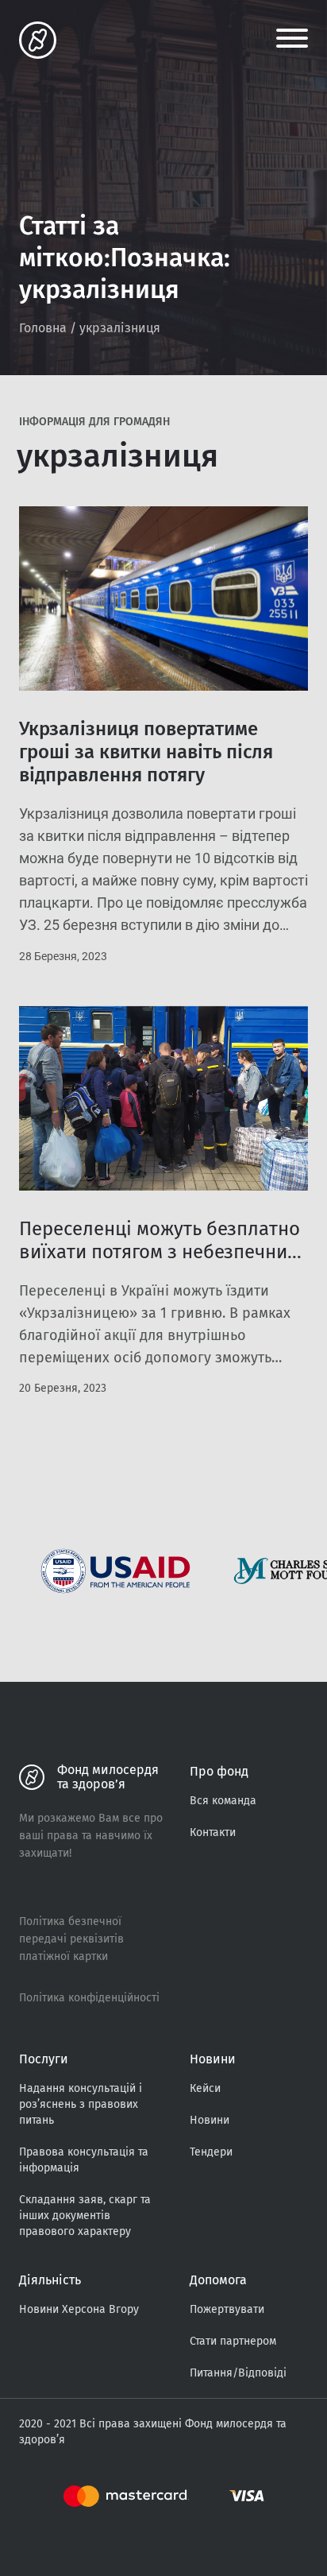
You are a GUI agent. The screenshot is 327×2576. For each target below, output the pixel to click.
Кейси (205, 2088)
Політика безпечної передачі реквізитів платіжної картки (71, 1939)
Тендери (211, 2152)
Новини (210, 2120)
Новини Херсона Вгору (79, 2309)
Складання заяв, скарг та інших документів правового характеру (85, 2216)
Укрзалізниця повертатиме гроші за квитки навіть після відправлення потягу (146, 752)
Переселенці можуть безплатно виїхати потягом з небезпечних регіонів (160, 1252)
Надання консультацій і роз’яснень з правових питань (81, 2104)
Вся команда (223, 1801)
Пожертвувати (227, 2309)
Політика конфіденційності (89, 1998)
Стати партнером (233, 2341)
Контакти (213, 1832)
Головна (43, 328)
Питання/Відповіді (238, 2373)
